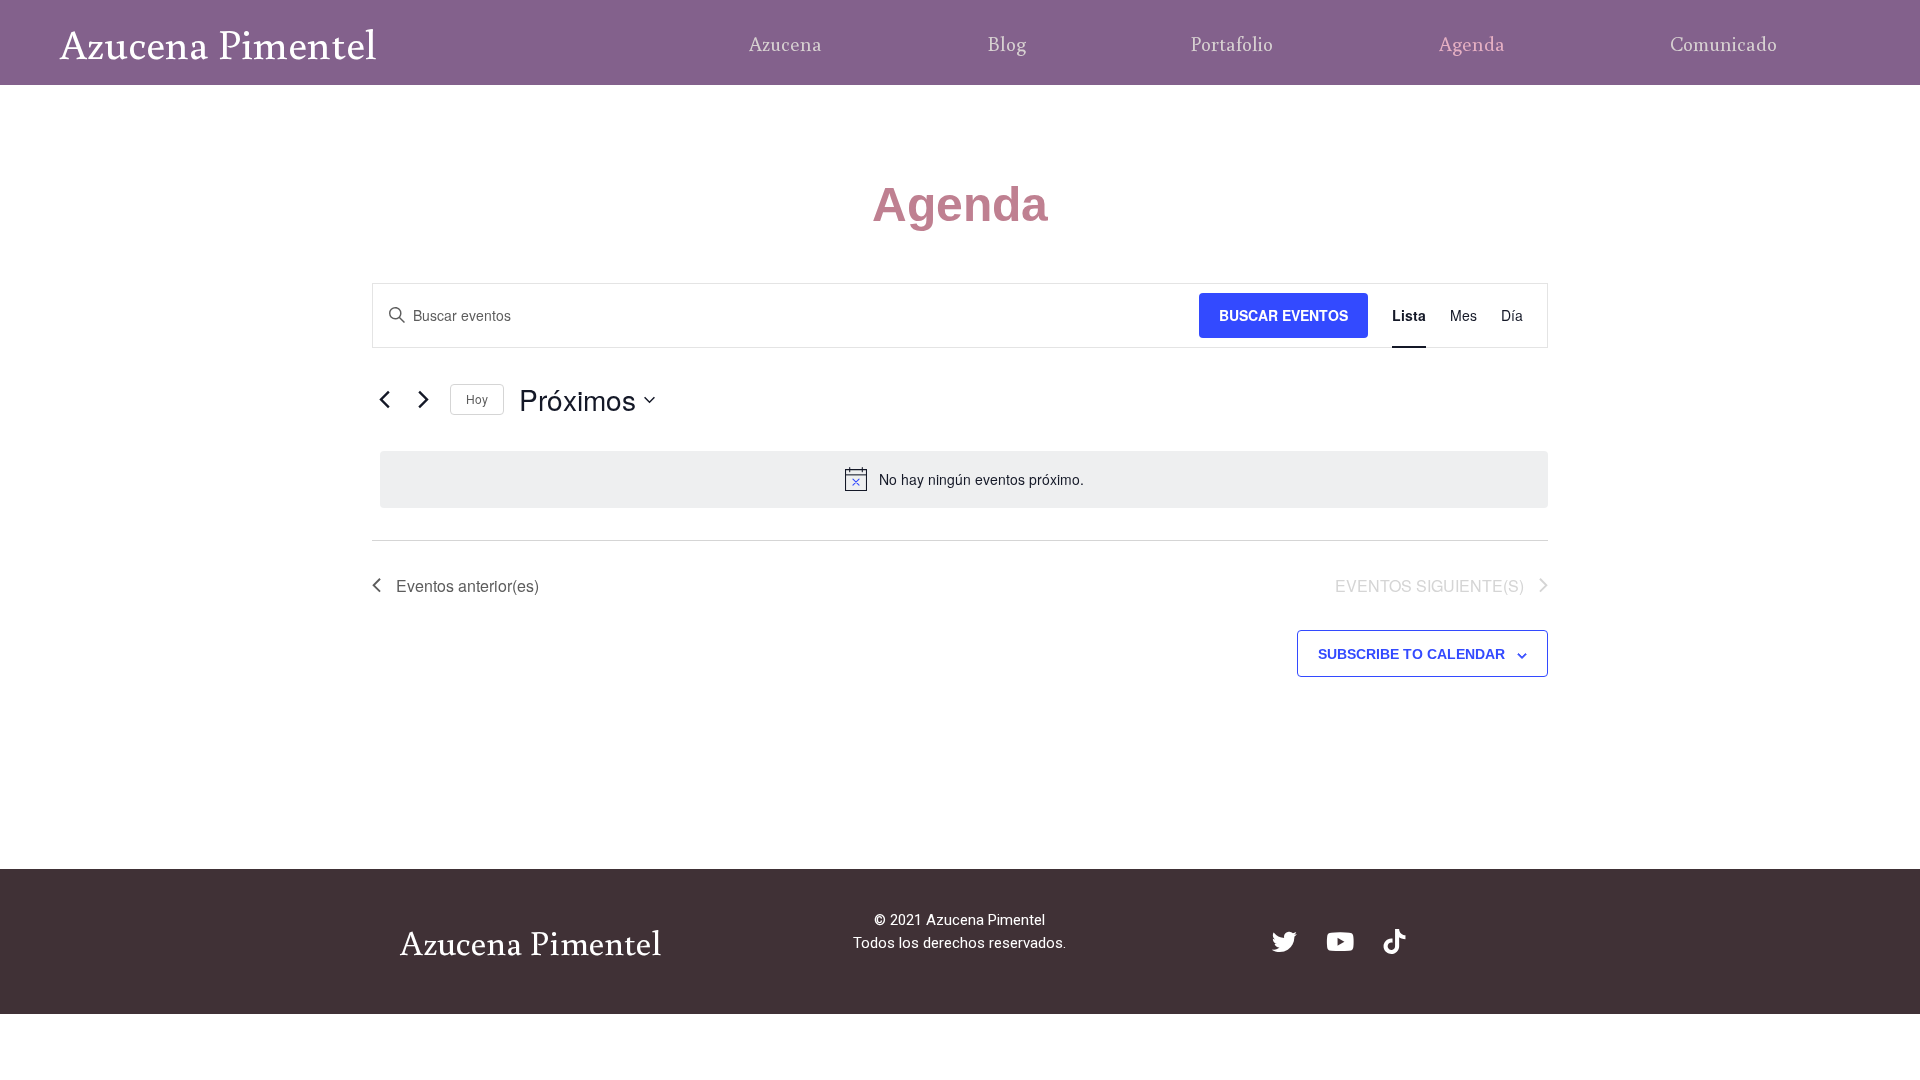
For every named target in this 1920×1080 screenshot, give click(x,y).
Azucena (785, 43)
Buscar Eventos (1283, 315)
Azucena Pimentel (218, 43)
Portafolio (1232, 43)
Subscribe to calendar (1411, 654)
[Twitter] (1285, 942)
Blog (1007, 43)
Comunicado (1723, 43)
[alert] (964, 479)
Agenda (1472, 43)
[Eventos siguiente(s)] (423, 400)
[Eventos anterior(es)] (384, 400)
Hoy (477, 398)
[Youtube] (1340, 942)
